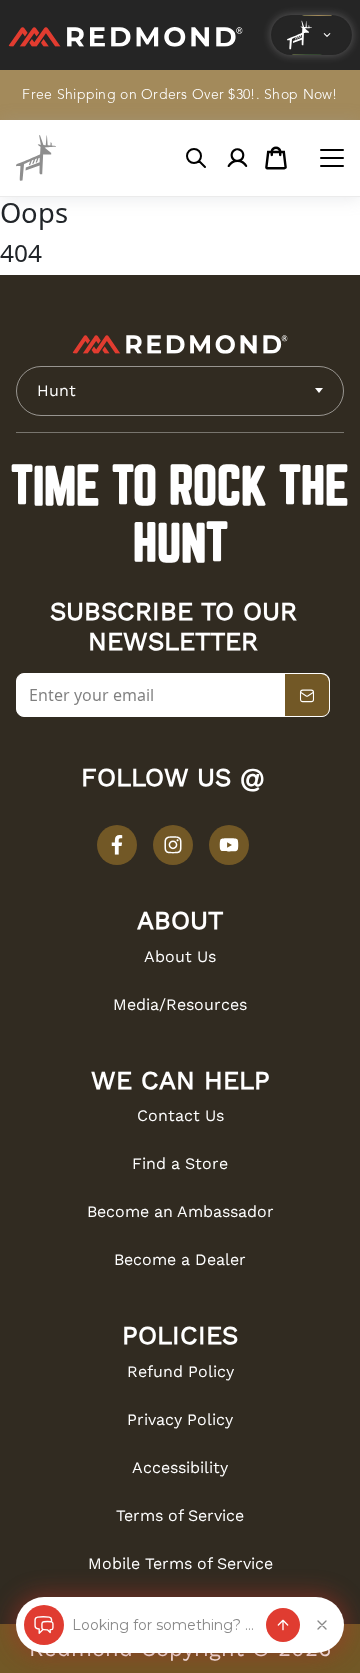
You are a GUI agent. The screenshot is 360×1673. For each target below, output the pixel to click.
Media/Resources (180, 1004)
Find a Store (180, 1163)
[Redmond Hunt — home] (36, 158)
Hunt (56, 390)
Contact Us (180, 1115)
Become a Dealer (180, 1259)
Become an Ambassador (180, 1211)
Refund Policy (180, 1371)
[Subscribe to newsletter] (307, 696)
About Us (180, 956)
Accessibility (180, 1467)
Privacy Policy (180, 1419)
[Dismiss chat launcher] (322, 1625)
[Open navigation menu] (332, 158)
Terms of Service (180, 1515)
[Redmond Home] (180, 344)
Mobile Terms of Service (180, 1563)
